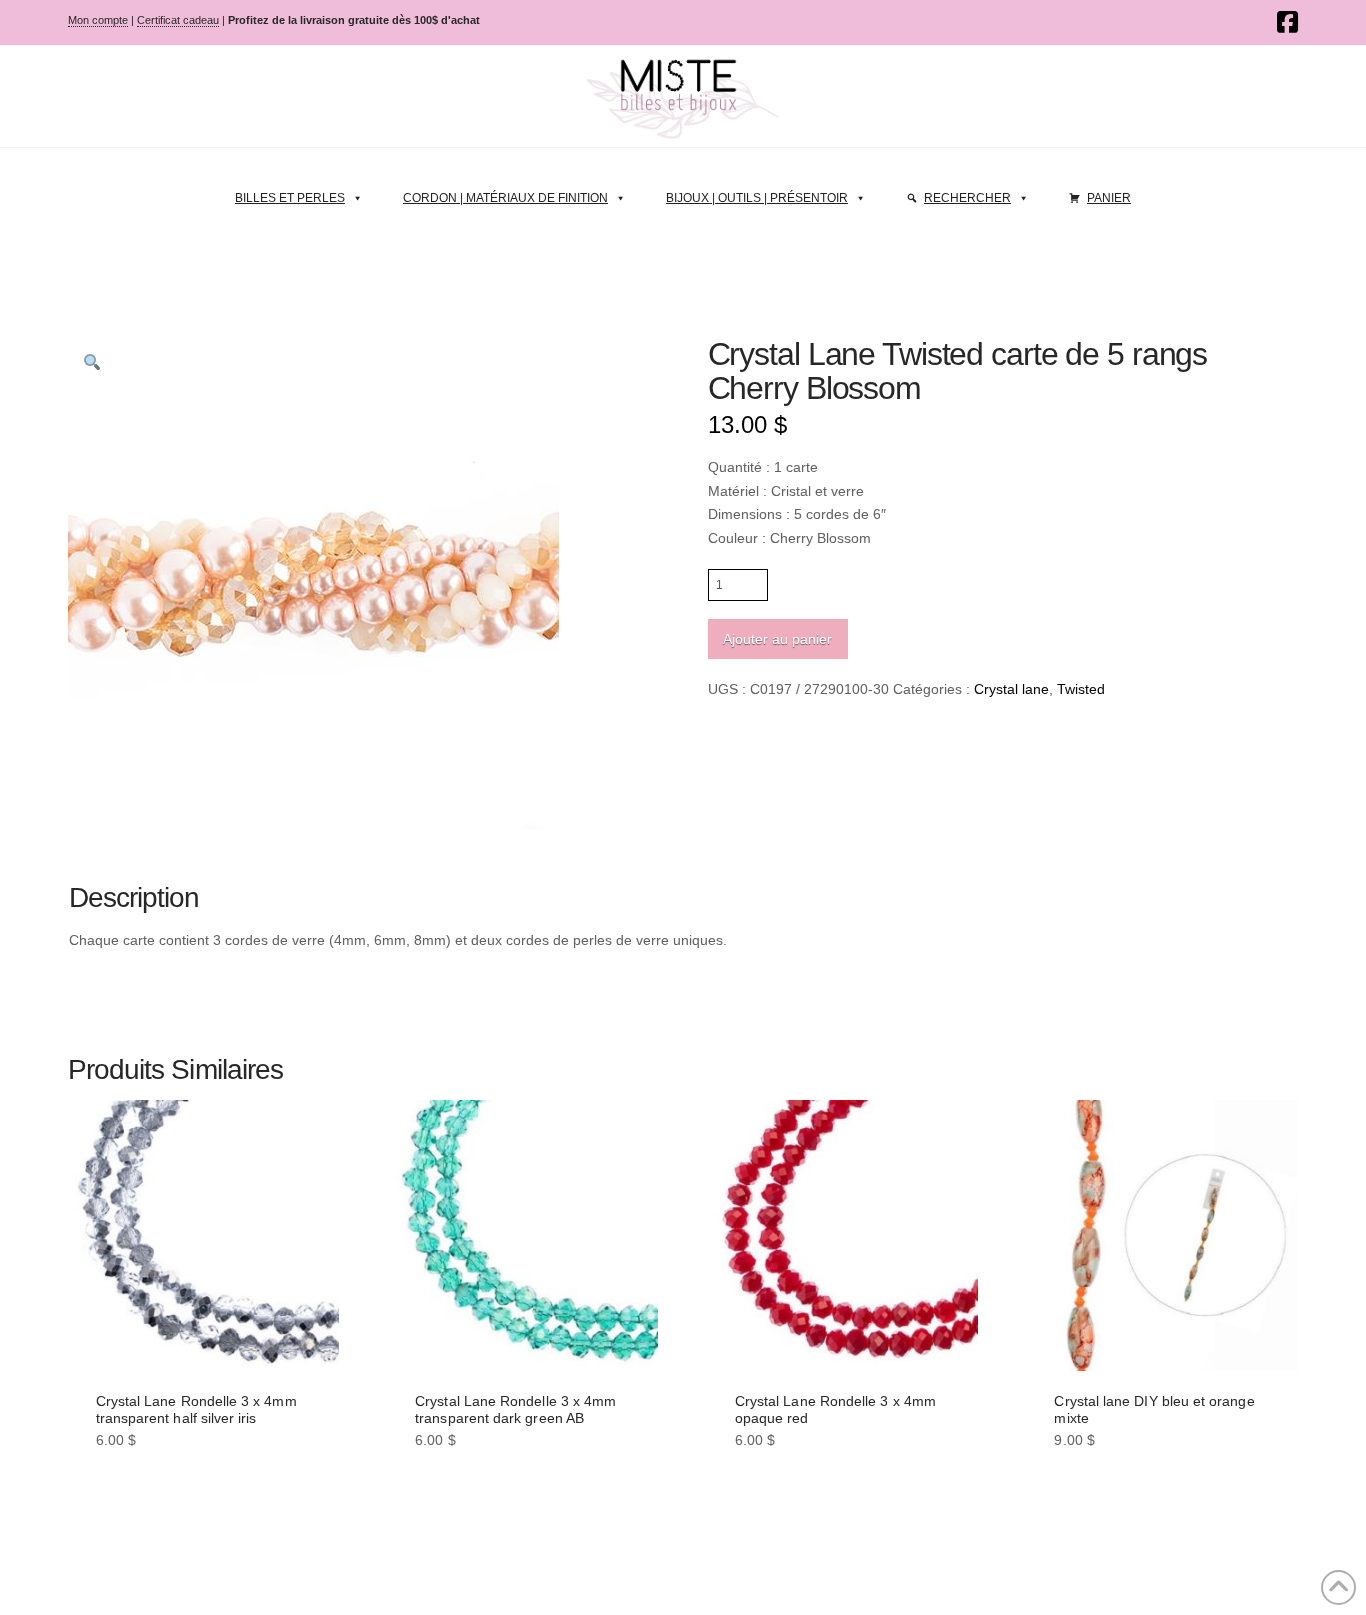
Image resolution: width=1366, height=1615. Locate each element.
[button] (92, 362)
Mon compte (98, 20)
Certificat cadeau (178, 20)
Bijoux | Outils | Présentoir (757, 198)
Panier (1109, 198)
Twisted (1081, 689)
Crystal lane (1011, 689)
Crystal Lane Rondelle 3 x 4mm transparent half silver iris (196, 1409)
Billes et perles (290, 198)
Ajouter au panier (777, 639)
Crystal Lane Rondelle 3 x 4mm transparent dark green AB (515, 1409)
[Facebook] (1287, 22)
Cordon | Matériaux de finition (505, 198)
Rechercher (967, 198)
